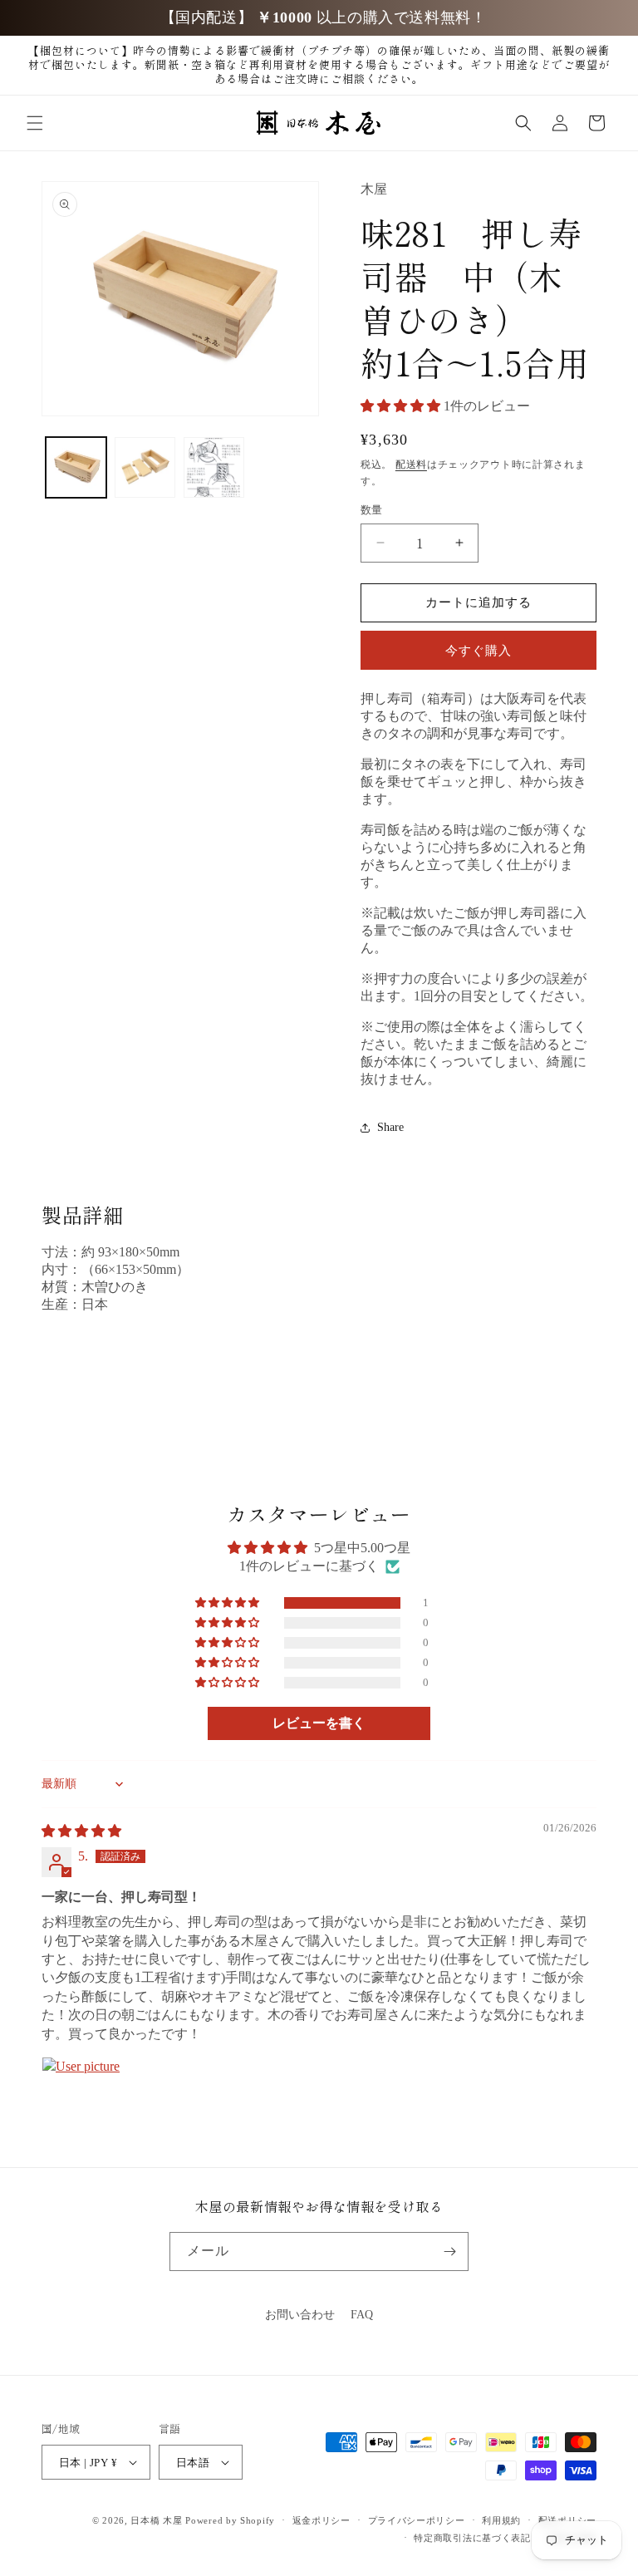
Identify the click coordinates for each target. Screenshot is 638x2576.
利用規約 (501, 2520)
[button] (35, 123)
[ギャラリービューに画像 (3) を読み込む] (214, 467)
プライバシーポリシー (417, 2520)
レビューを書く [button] (319, 1723)
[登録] (449, 2252)
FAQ (362, 2315)
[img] (81, 1831)
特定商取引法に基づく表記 (472, 2538)
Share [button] (390, 1127)
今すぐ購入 (478, 651)
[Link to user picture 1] (81, 2097)
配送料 (411, 465)
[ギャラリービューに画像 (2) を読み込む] (145, 467)
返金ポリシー (321, 2520)
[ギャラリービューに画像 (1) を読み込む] (76, 467)
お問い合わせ (300, 2315)
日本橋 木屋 (156, 2520)
